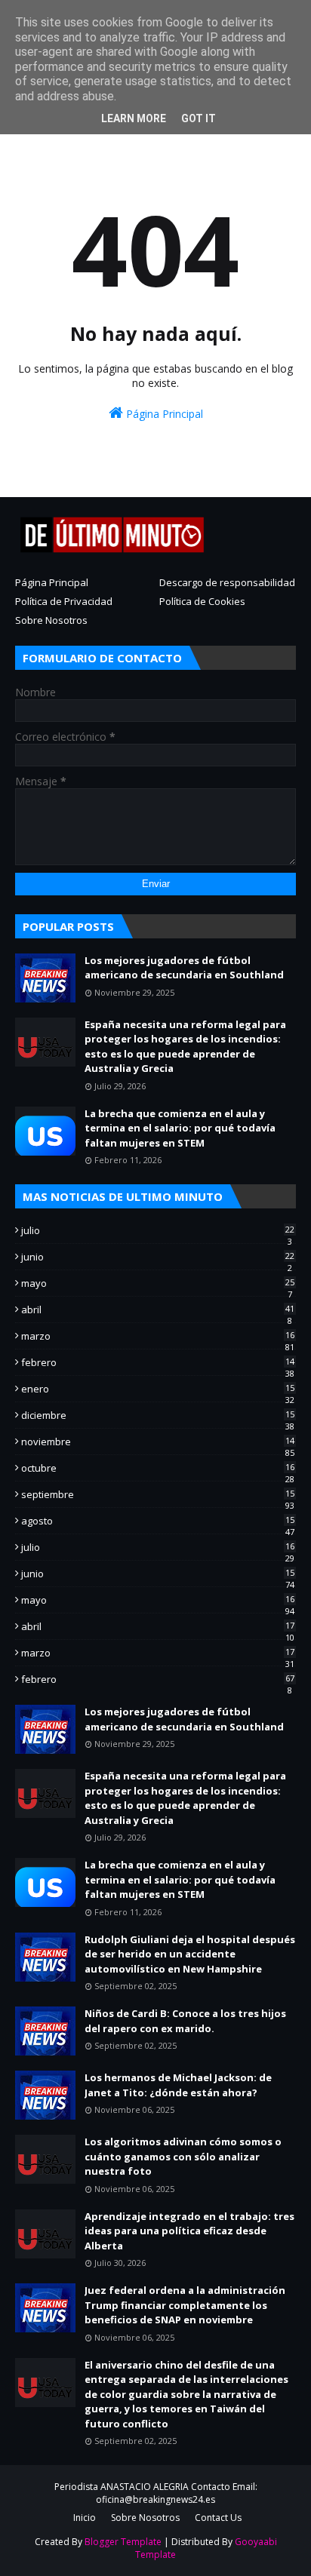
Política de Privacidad (64, 601)
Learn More (134, 118)
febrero (158, 1362)
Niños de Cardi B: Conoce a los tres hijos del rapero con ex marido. (185, 2021)
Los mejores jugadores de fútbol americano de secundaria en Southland (184, 968)
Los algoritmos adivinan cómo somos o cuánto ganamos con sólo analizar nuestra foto (183, 2156)
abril (158, 1309)
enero (158, 1389)
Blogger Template (123, 2542)
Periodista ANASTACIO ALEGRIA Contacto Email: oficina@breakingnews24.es (156, 2493)
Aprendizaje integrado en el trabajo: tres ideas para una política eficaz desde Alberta (189, 2231)
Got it (199, 118)
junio (158, 1257)
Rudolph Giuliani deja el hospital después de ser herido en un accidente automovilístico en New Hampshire (190, 1954)
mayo (158, 1283)
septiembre (158, 1494)
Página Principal (163, 414)
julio (158, 1230)
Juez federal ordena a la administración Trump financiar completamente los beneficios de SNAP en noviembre (185, 2305)
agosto (158, 1521)
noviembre (158, 1442)
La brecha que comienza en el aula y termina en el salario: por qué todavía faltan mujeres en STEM (180, 1128)
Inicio (85, 2518)
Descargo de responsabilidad (227, 582)
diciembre (158, 1415)
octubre (158, 1468)
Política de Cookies (202, 601)
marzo (158, 1336)
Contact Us (218, 2518)
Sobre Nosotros (51, 620)
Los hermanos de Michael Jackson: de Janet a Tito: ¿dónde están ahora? (178, 2085)
